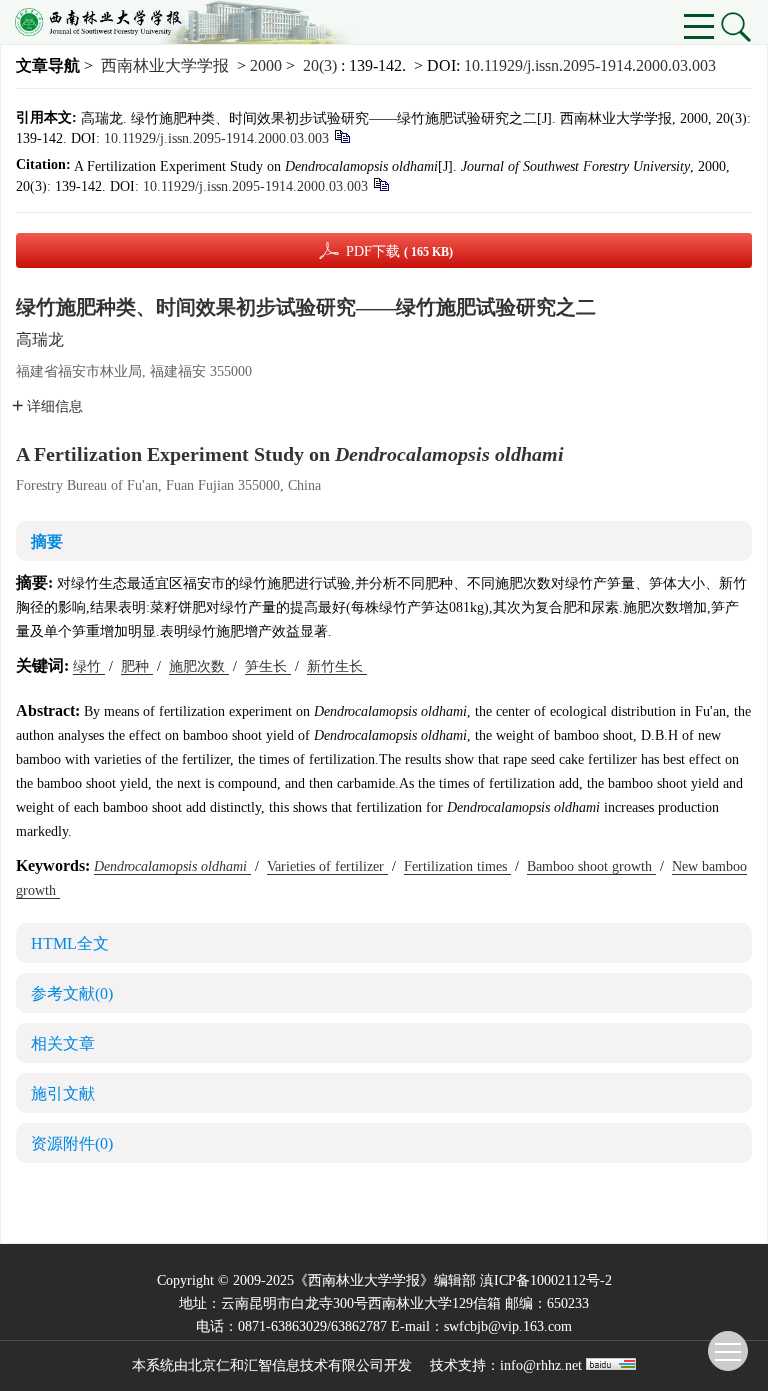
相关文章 (63, 1043)
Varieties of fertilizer (327, 866)
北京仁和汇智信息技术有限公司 (286, 1365)
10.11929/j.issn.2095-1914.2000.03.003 (590, 65)
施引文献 (63, 1093)
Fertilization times (457, 866)
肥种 (137, 666)
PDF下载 (399, 251)
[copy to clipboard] (380, 183)
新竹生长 (337, 666)
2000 (266, 65)
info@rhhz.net (541, 1365)
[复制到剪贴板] (341, 135)
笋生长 (268, 666)
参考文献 (72, 993)
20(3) (322, 65)
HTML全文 (70, 943)
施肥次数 (199, 666)
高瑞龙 (40, 339)
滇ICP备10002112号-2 (546, 1280)
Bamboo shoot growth (591, 866)
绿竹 (89, 666)
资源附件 (72, 1143)
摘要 (47, 541)
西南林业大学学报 (165, 65)
